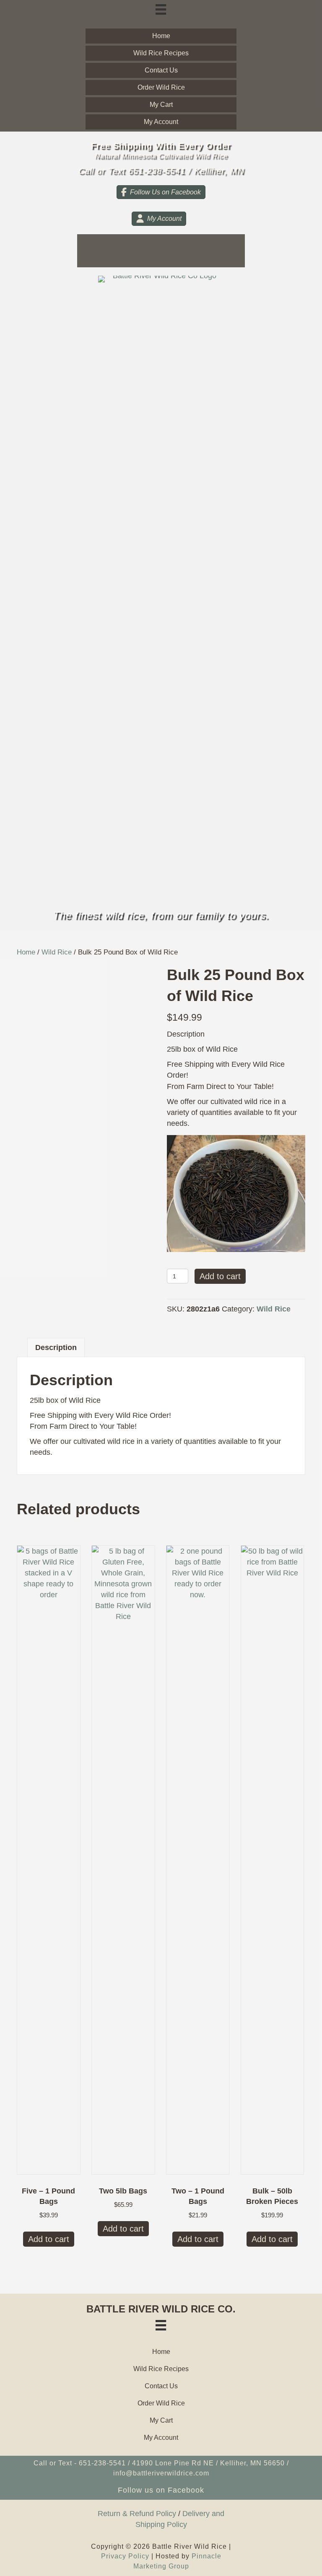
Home (26, 952)
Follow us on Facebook (161, 2490)
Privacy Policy (125, 2556)
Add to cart (220, 1276)
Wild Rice (57, 952)
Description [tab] (56, 1347)
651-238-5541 (102, 2463)
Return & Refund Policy (137, 2514)
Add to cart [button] (49, 2239)
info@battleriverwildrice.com (161, 2473)
